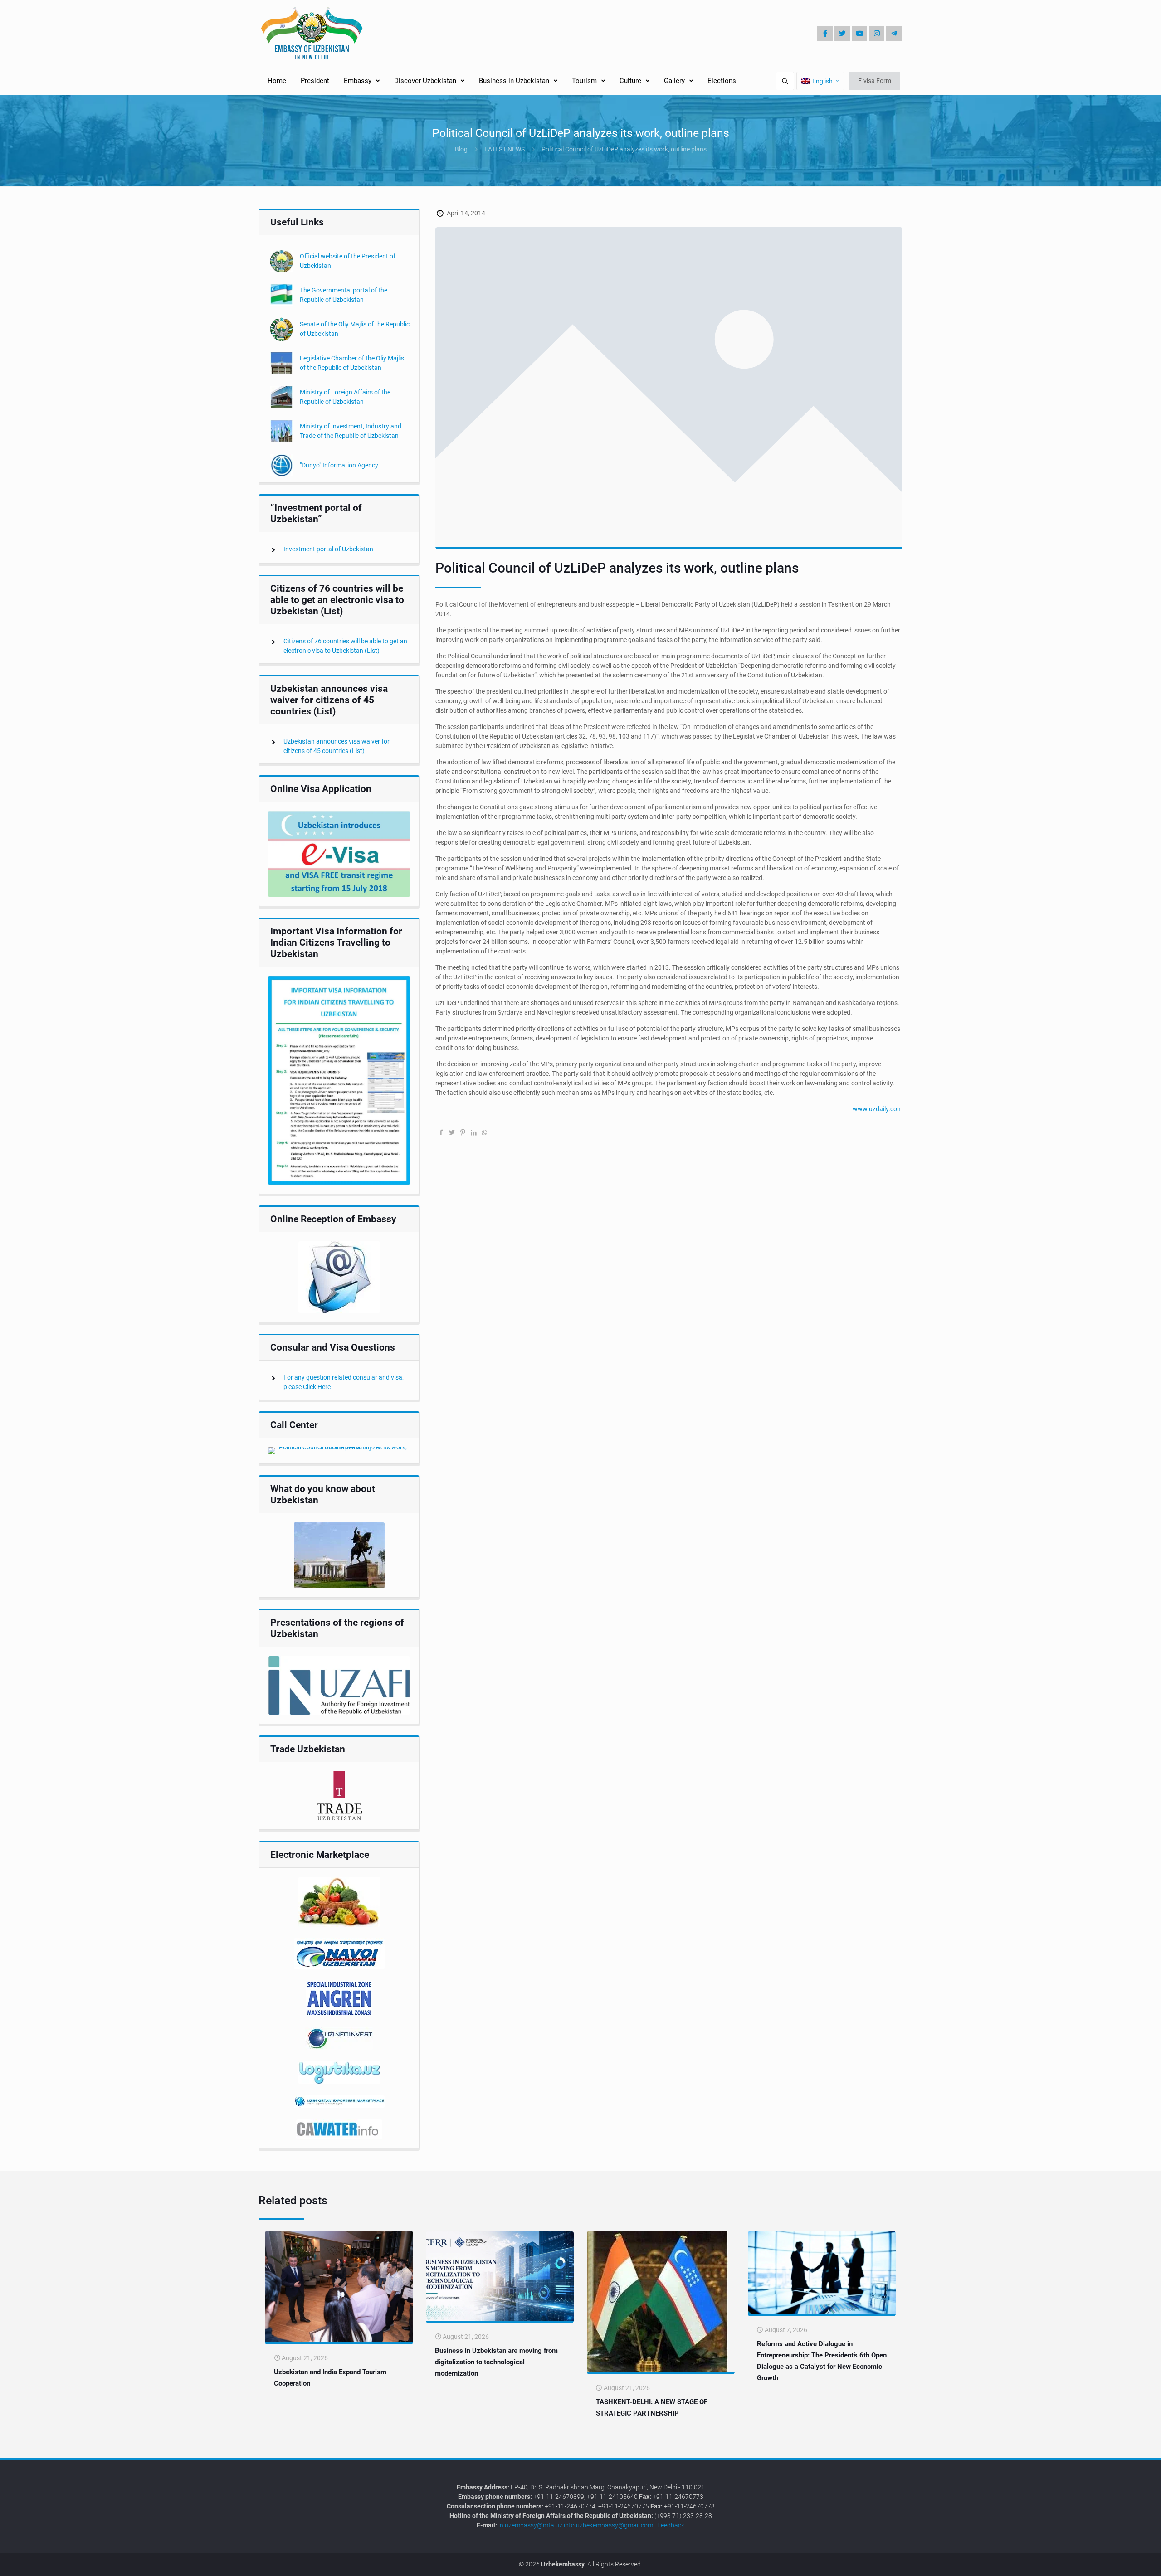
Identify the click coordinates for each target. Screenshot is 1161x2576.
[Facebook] (825, 34)
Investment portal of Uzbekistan (328, 549)
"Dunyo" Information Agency (339, 465)
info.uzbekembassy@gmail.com (608, 2525)
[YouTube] (859, 34)
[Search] (785, 81)
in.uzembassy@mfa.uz (530, 2525)
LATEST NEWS (505, 149)
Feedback (671, 2525)
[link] (339, 854)
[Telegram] (894, 34)
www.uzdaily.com (878, 1109)
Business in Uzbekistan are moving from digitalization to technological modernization (496, 2362)
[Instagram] (877, 34)
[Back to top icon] (1124, 2562)
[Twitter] (842, 34)
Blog (461, 149)
